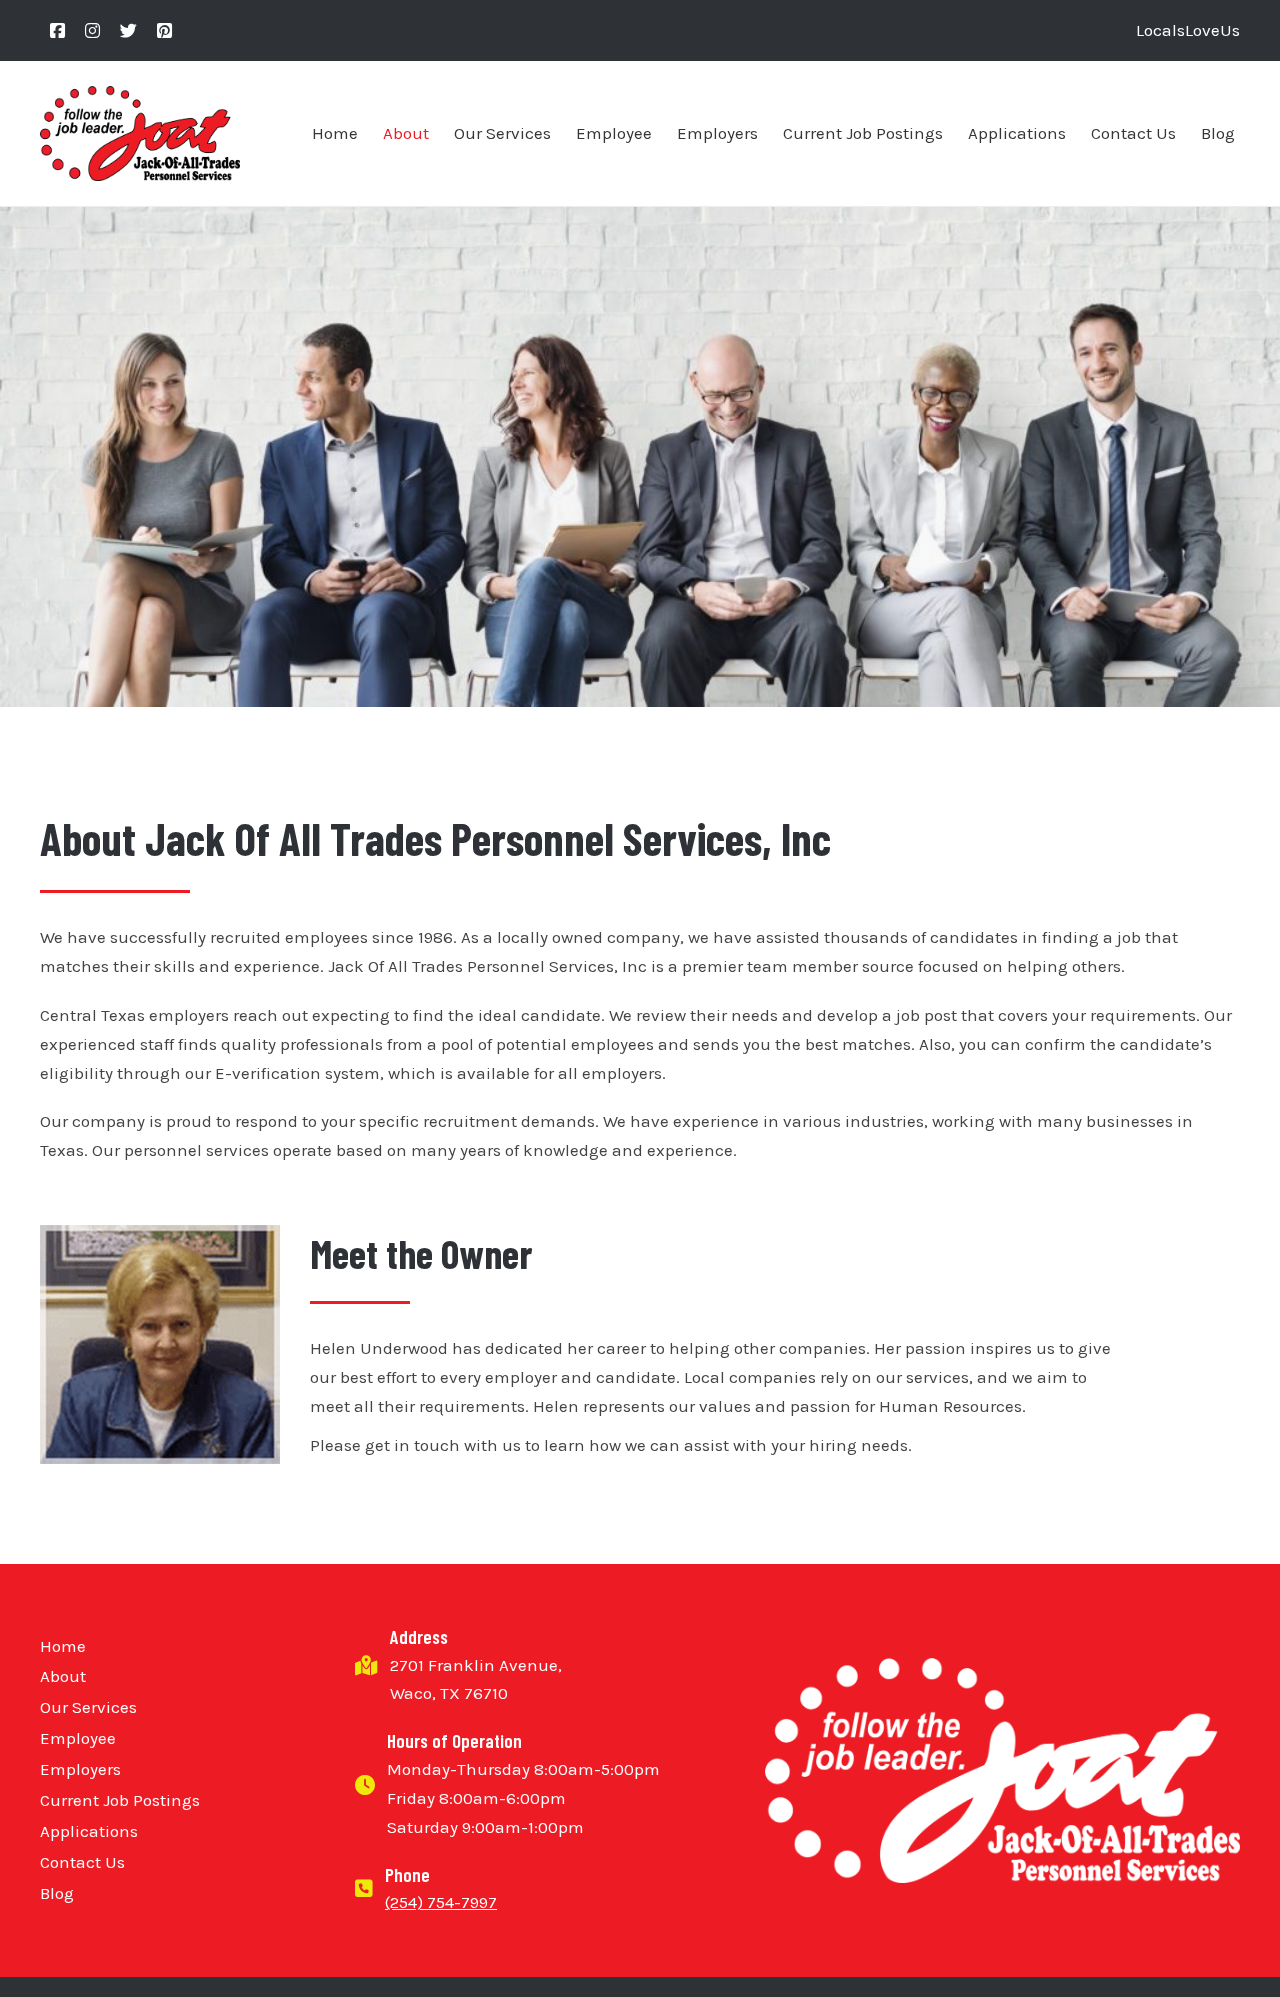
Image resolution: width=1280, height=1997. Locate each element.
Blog (1218, 133)
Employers (717, 133)
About (406, 133)
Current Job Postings (863, 133)
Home (335, 133)
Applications (1017, 133)
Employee (614, 133)
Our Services (502, 133)
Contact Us (1133, 133)
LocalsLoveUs (1188, 30)
